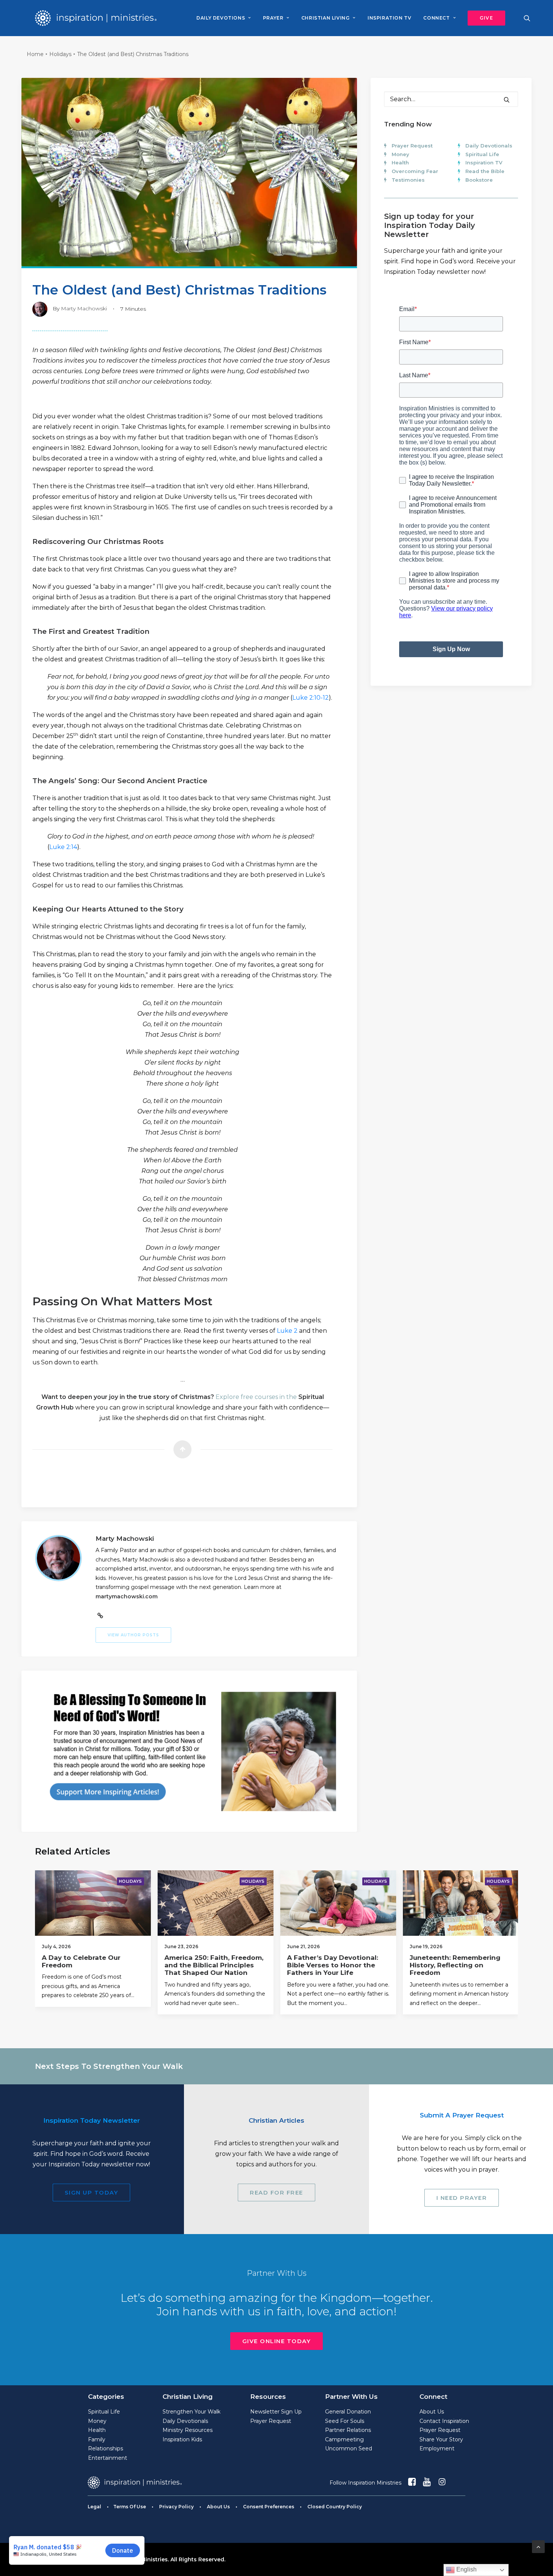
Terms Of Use (130, 2507)
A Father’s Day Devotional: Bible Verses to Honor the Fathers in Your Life (333, 1965)
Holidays (60, 54)
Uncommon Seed (349, 2448)
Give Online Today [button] (277, 2341)
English (466, 2569)
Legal (94, 2507)
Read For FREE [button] (276, 2192)
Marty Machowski (84, 308)
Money (400, 154)
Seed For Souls (345, 2421)
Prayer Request (412, 146)
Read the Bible (485, 171)
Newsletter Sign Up (276, 2412)
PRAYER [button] (273, 18)
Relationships (106, 2448)
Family (97, 2439)
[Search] (451, 99)
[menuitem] (223, 18)
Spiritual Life (482, 154)
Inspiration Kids (182, 2439)
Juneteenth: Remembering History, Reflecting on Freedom (455, 1965)
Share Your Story (441, 2439)
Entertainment (108, 2458)
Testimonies (408, 180)
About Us (432, 2412)
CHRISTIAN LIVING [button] (326, 18)
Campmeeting (344, 2439)
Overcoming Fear (415, 171)
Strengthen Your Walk (191, 2412)
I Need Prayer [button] (462, 2198)
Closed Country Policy (335, 2507)
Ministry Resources (188, 2430)
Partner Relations (348, 2430)
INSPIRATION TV (389, 18)
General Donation (348, 2412)
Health (400, 163)
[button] (484, 18)
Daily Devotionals (489, 146)
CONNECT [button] (436, 18)
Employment (437, 2448)
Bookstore (479, 180)
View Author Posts (133, 1635)
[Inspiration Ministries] (96, 18)
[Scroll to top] (538, 2546)
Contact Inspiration (444, 2421)
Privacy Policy (176, 2507)
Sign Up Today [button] (92, 2192)
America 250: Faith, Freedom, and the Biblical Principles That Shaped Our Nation (214, 1965)
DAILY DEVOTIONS (221, 18)
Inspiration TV (484, 163)
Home (35, 54)
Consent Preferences (269, 2507)
